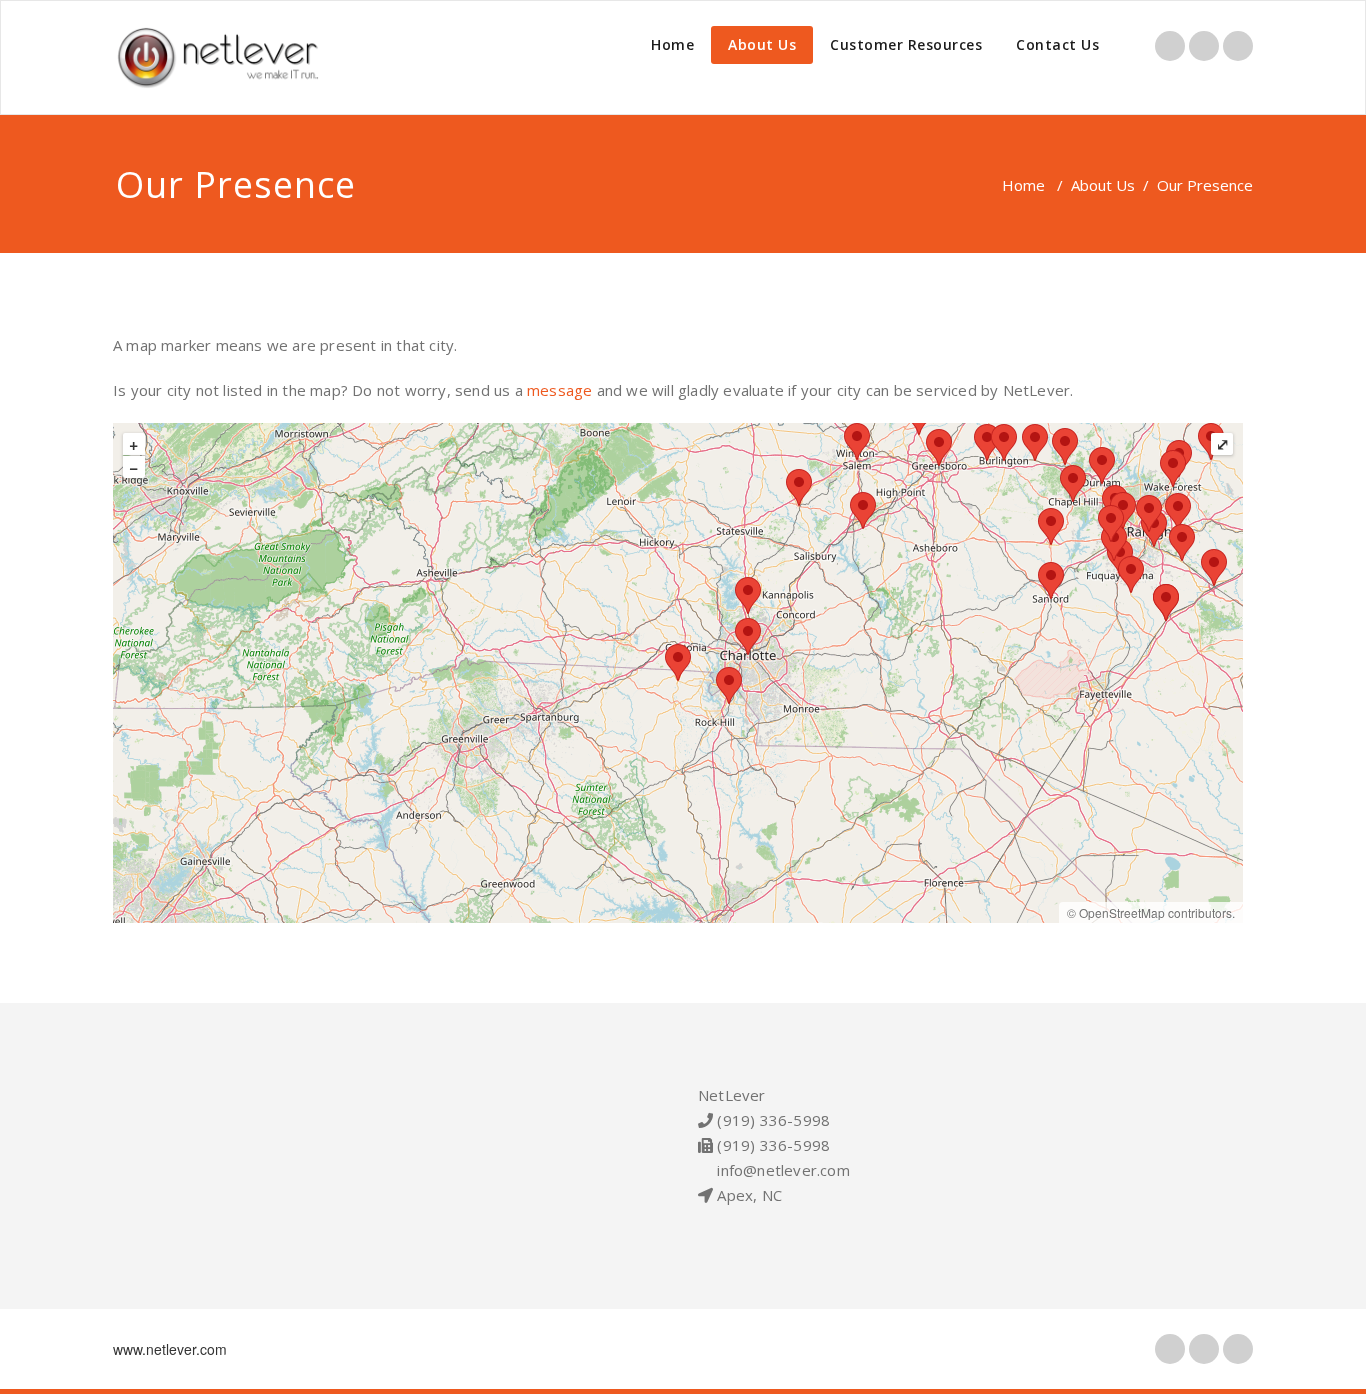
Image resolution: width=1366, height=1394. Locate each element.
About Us (762, 44)
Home (672, 44)
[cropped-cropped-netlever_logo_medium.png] (223, 57)
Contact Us (1057, 44)
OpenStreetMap (1122, 912)
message (559, 390)
